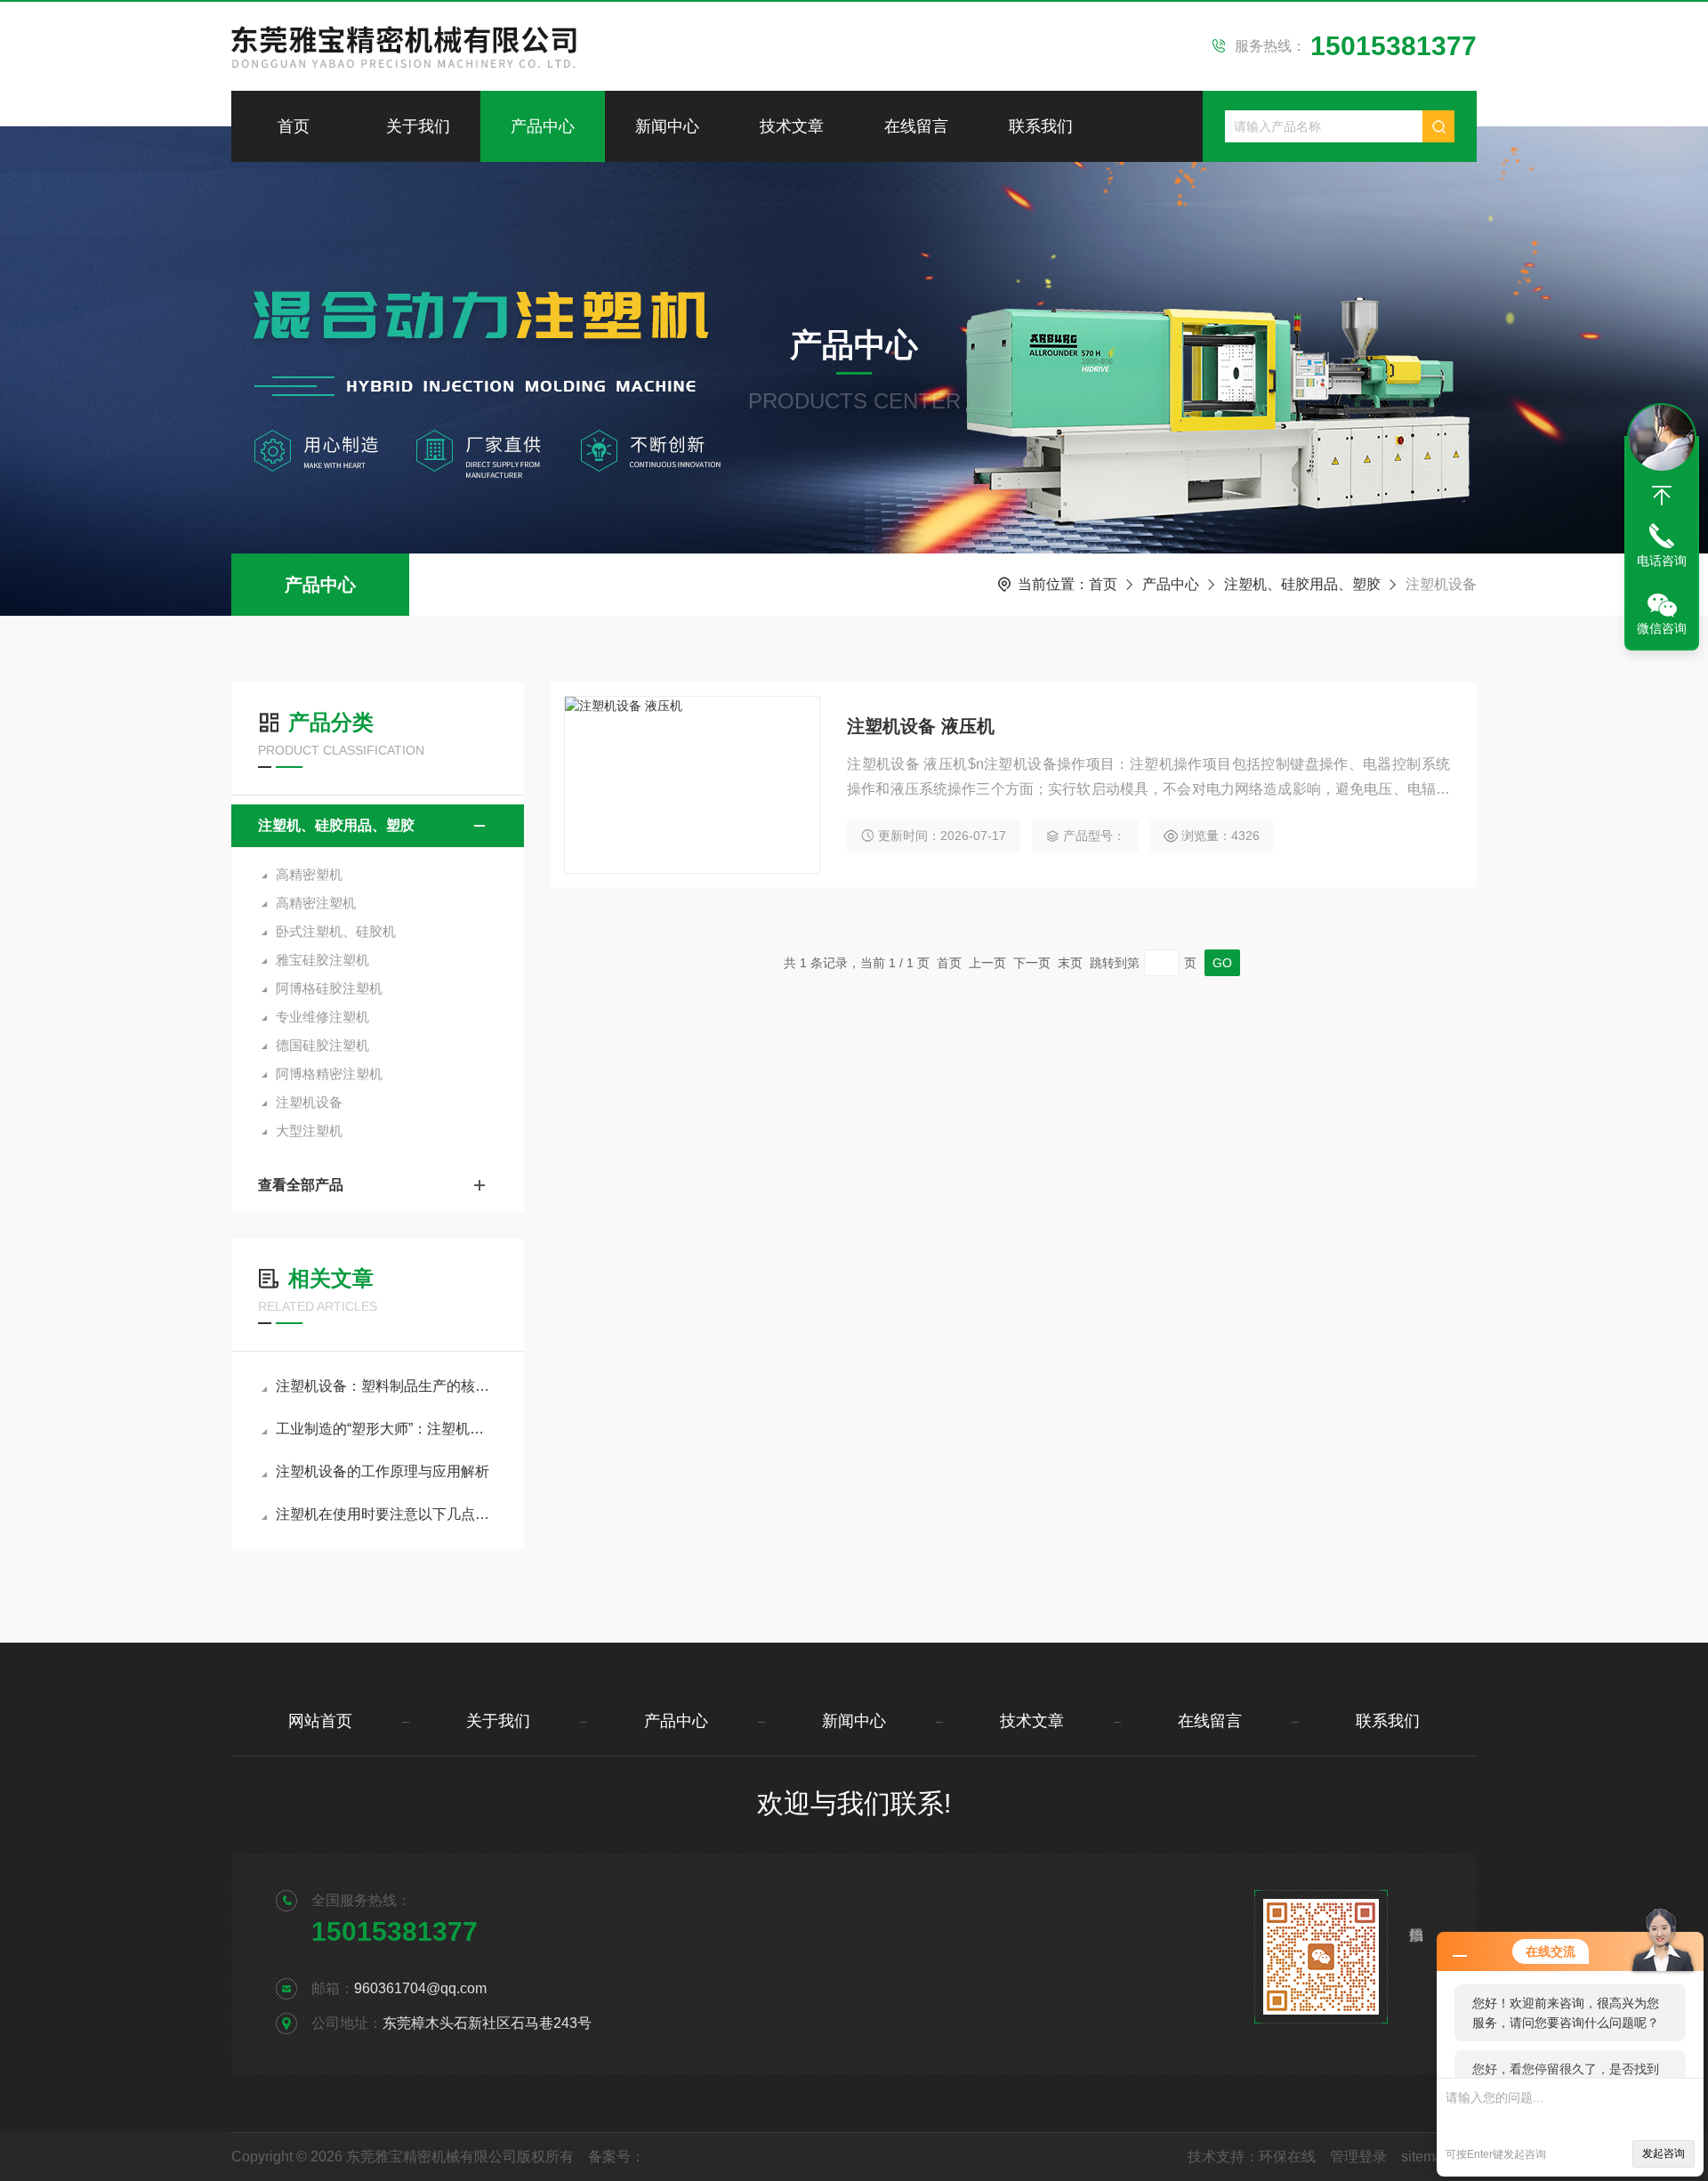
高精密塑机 (309, 874)
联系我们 (1041, 126)
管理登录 (1358, 2157)
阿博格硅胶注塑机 (329, 988)
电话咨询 (1662, 561)
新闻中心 (667, 126)
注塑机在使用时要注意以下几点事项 (387, 1514)
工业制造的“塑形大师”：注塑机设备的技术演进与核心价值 (387, 1429)
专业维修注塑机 (322, 1017)
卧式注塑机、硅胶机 (336, 931)
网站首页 (320, 1721)
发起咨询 (1664, 2153)
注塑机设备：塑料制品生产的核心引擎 (387, 1386)
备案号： (616, 2157)
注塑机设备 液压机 (921, 726)
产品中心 (543, 126)
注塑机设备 (309, 1102)
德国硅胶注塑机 (322, 1045)
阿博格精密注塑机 (329, 1074)
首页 (294, 126)
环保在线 (1287, 2157)
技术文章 (792, 126)
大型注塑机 (309, 1131)
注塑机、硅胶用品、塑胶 (1302, 584)
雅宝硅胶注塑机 (322, 960)
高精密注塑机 (316, 903)
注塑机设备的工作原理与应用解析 (383, 1471)
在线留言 (916, 126)
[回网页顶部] (1662, 496)
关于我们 (418, 126)
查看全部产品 (301, 1185)
